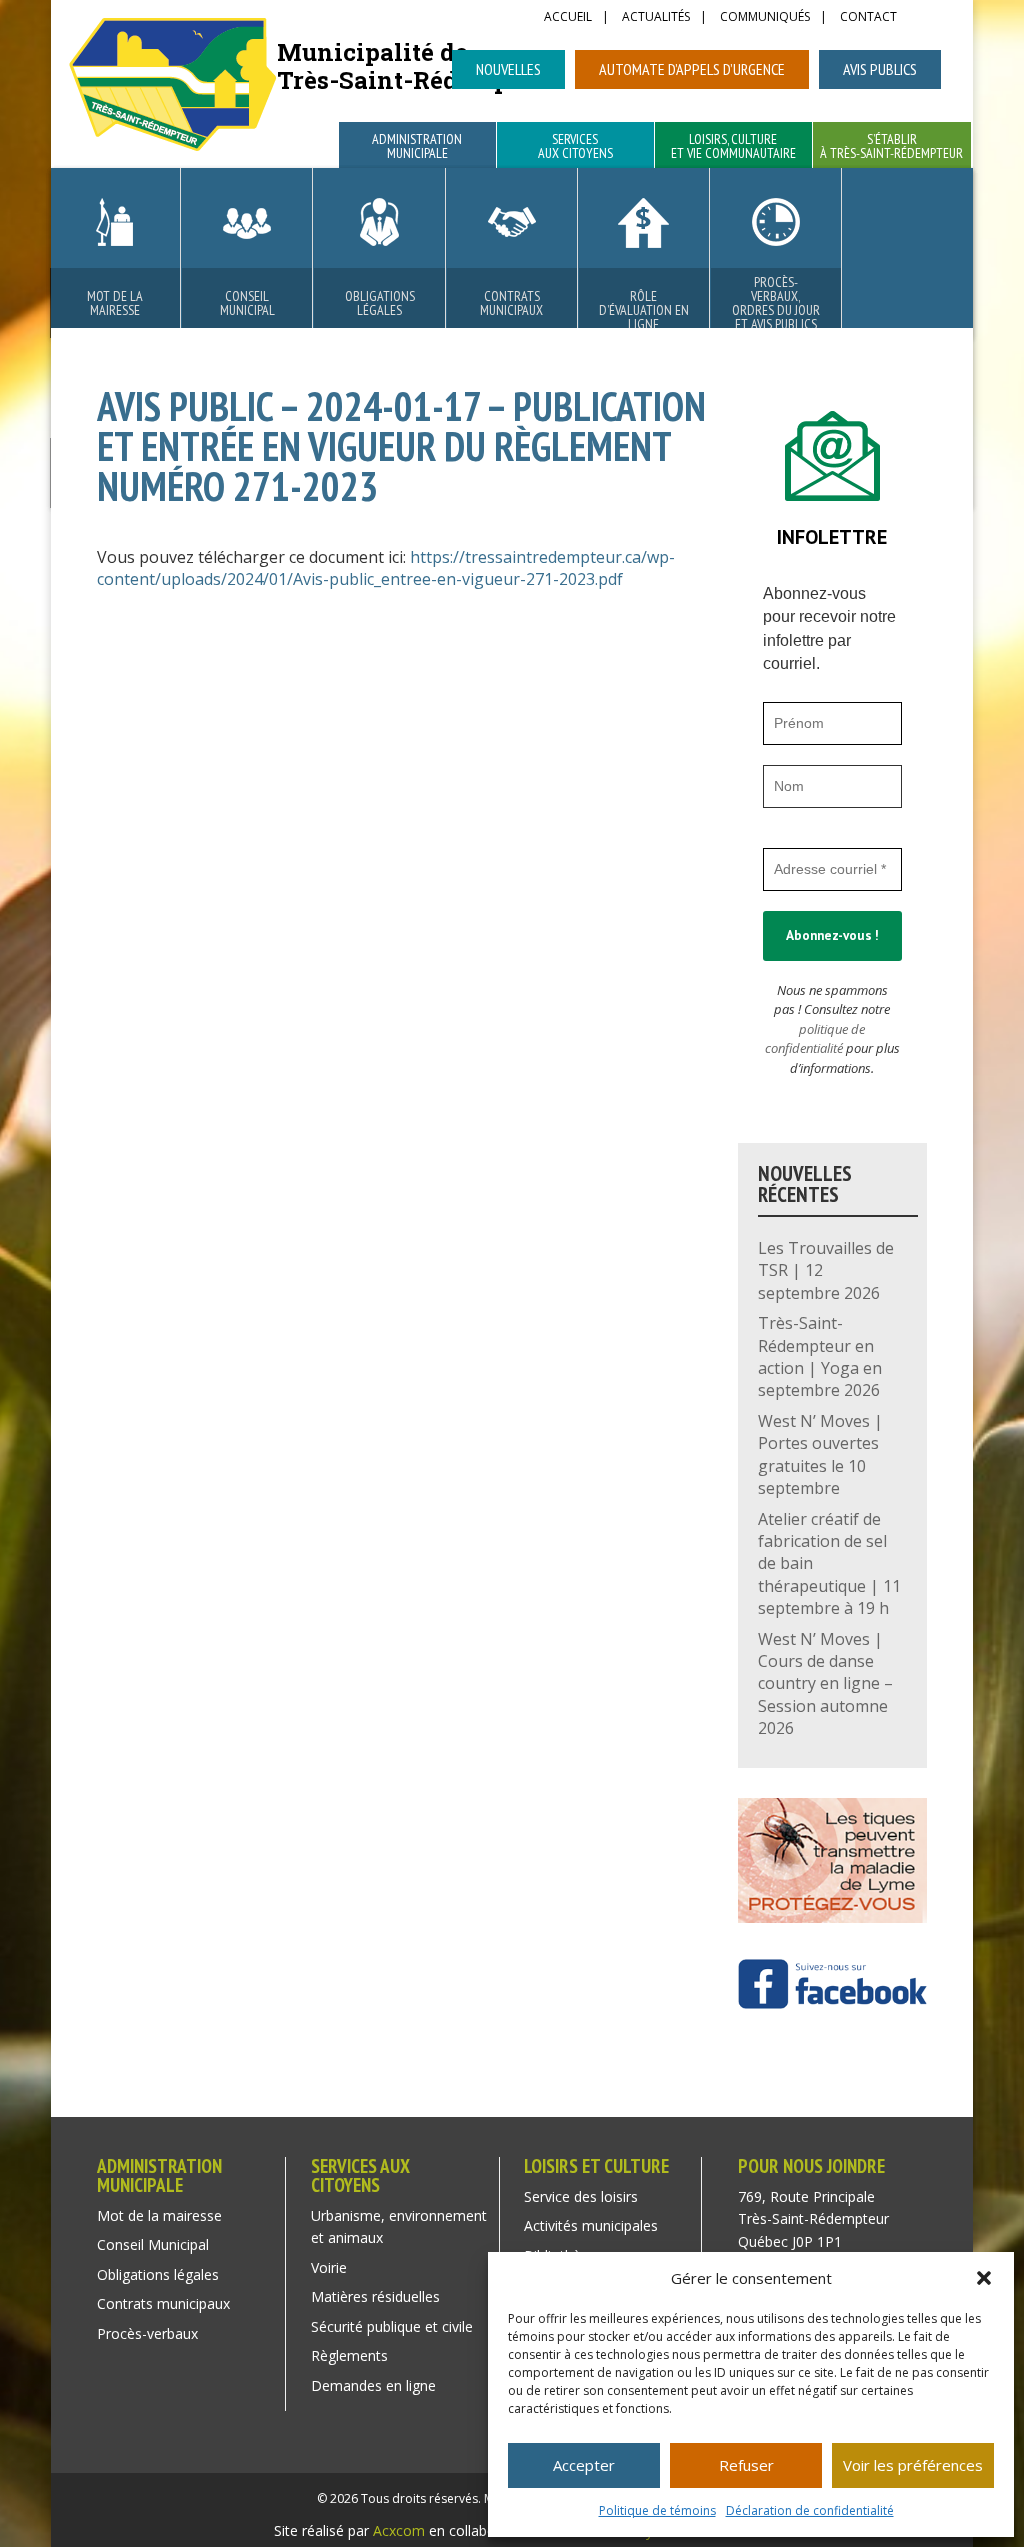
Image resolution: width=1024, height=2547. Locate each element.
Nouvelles (508, 69)
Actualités (656, 18)
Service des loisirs (581, 2196)
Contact (868, 18)
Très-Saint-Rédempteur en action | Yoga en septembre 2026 (820, 1356)
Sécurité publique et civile (392, 2326)
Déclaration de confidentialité (810, 2510)
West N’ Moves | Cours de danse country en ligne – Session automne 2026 (825, 1684)
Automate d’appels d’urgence (692, 69)
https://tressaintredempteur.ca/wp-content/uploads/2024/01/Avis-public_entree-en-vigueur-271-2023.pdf (386, 568)
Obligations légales (380, 303)
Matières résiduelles (375, 2296)
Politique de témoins (657, 2510)
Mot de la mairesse (115, 303)
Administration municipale (417, 147)
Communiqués (765, 18)
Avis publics (880, 69)
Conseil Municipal (247, 303)
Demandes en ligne (373, 2385)
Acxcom (399, 2530)
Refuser (746, 2465)
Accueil (568, 18)
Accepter (584, 2465)
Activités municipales (591, 2225)
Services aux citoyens (575, 147)
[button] (984, 2278)
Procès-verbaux (147, 2333)
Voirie (329, 2267)
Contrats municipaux (511, 303)
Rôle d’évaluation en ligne (644, 310)
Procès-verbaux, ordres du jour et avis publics (776, 303)
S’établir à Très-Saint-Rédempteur (891, 147)
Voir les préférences (913, 2465)
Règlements (349, 2355)
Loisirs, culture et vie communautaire (733, 147)
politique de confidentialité (815, 1039)
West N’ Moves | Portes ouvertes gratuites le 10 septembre (820, 1454)
